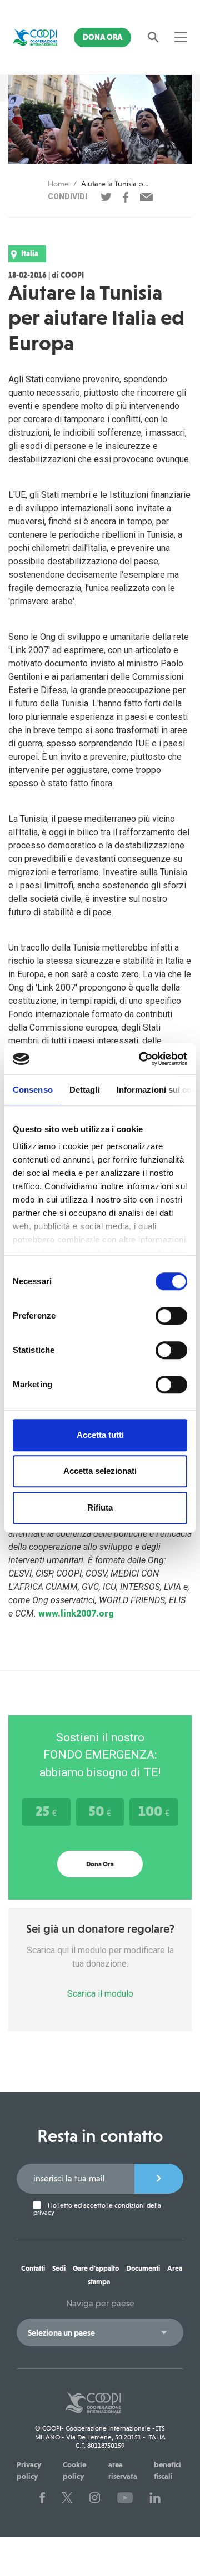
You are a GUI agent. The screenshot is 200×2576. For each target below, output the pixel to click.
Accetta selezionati (100, 1471)
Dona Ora (102, 37)
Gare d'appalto (96, 2268)
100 (154, 1811)
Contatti (33, 2268)
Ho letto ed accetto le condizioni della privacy (97, 2209)
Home (58, 184)
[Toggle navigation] (181, 37)
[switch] (171, 1316)
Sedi (59, 2268)
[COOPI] (35, 37)
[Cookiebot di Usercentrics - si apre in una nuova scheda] (141, 1059)
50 (100, 1811)
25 (46, 1811)
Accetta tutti (100, 1435)
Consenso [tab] (33, 1090)
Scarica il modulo (100, 1994)
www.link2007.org (76, 1613)
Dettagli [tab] (85, 1090)
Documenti (143, 2268)
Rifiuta (100, 1507)
